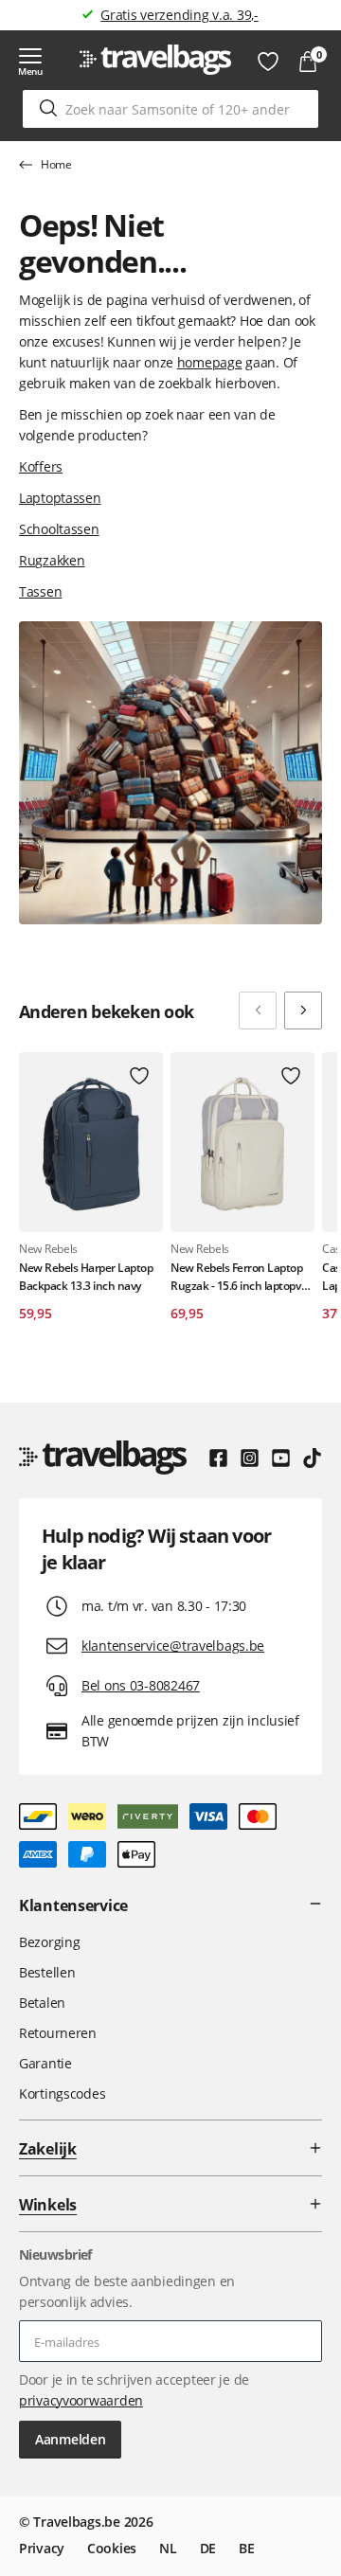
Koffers (41, 466)
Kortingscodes (62, 2093)
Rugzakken (52, 560)
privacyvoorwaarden (81, 2400)
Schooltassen (59, 529)
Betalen (42, 2003)
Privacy (42, 2548)
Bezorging (49, 1942)
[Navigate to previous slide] (258, 1011)
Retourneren (58, 2033)
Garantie (45, 2063)
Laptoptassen (60, 498)
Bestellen (47, 1972)
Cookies (112, 2548)
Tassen (40, 591)
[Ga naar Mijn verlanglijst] (268, 62)
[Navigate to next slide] (303, 1011)
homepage (210, 362)
